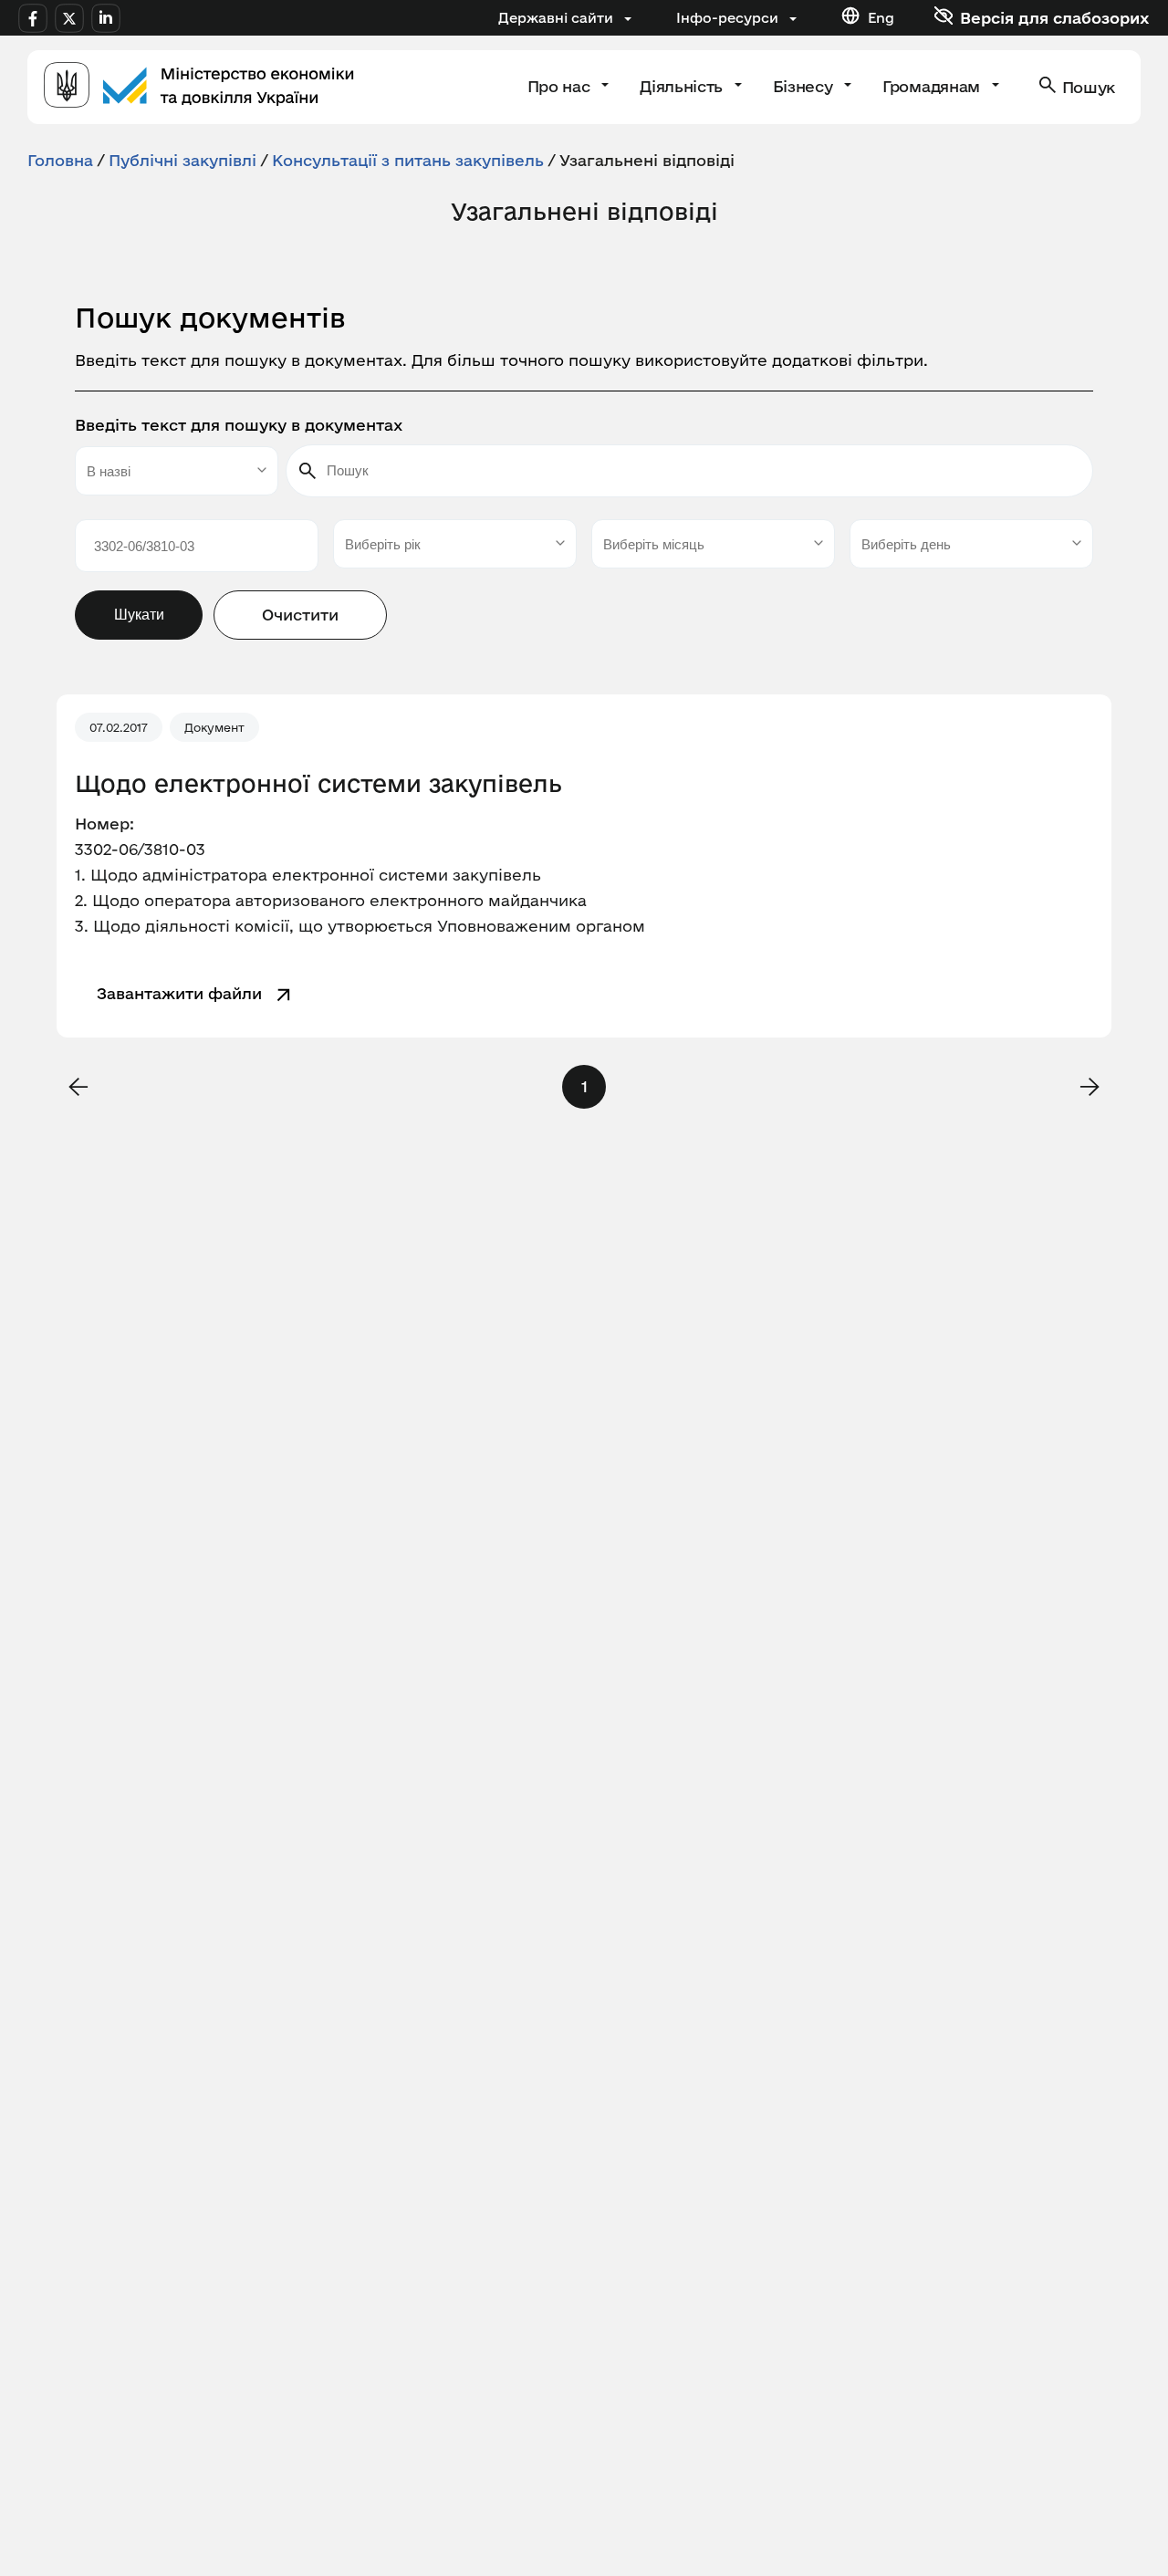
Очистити (300, 615)
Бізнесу (805, 86)
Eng (881, 18)
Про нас (561, 86)
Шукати (139, 615)
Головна (60, 160)
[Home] (199, 87)
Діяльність (683, 86)
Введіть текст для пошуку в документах (239, 425)
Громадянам (933, 86)
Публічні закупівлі (182, 160)
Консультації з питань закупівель (408, 160)
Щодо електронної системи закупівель (318, 784)
